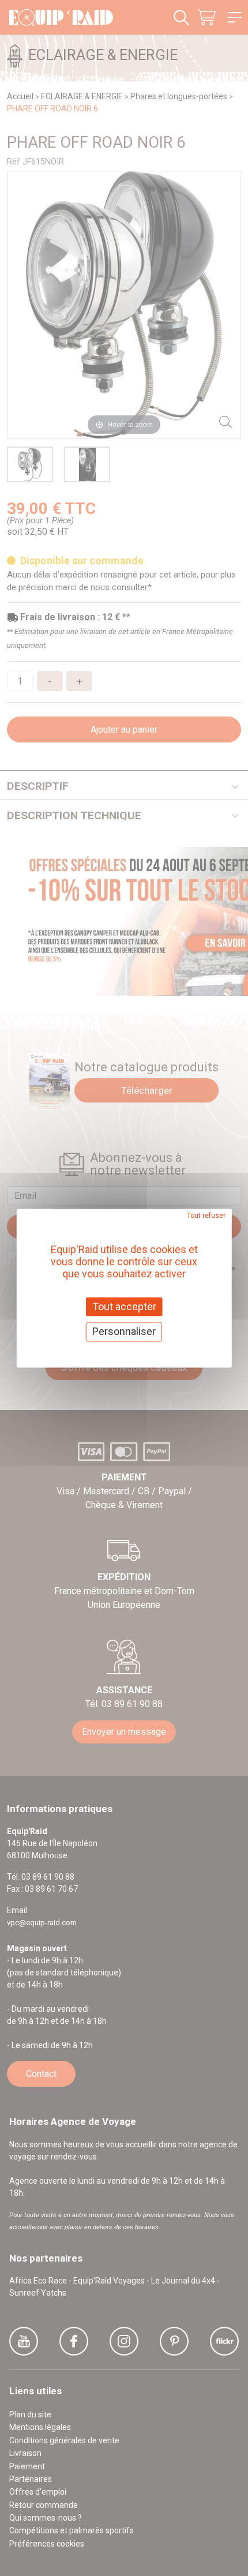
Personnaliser (124, 1332)
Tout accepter (124, 1306)
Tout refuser (206, 1216)
